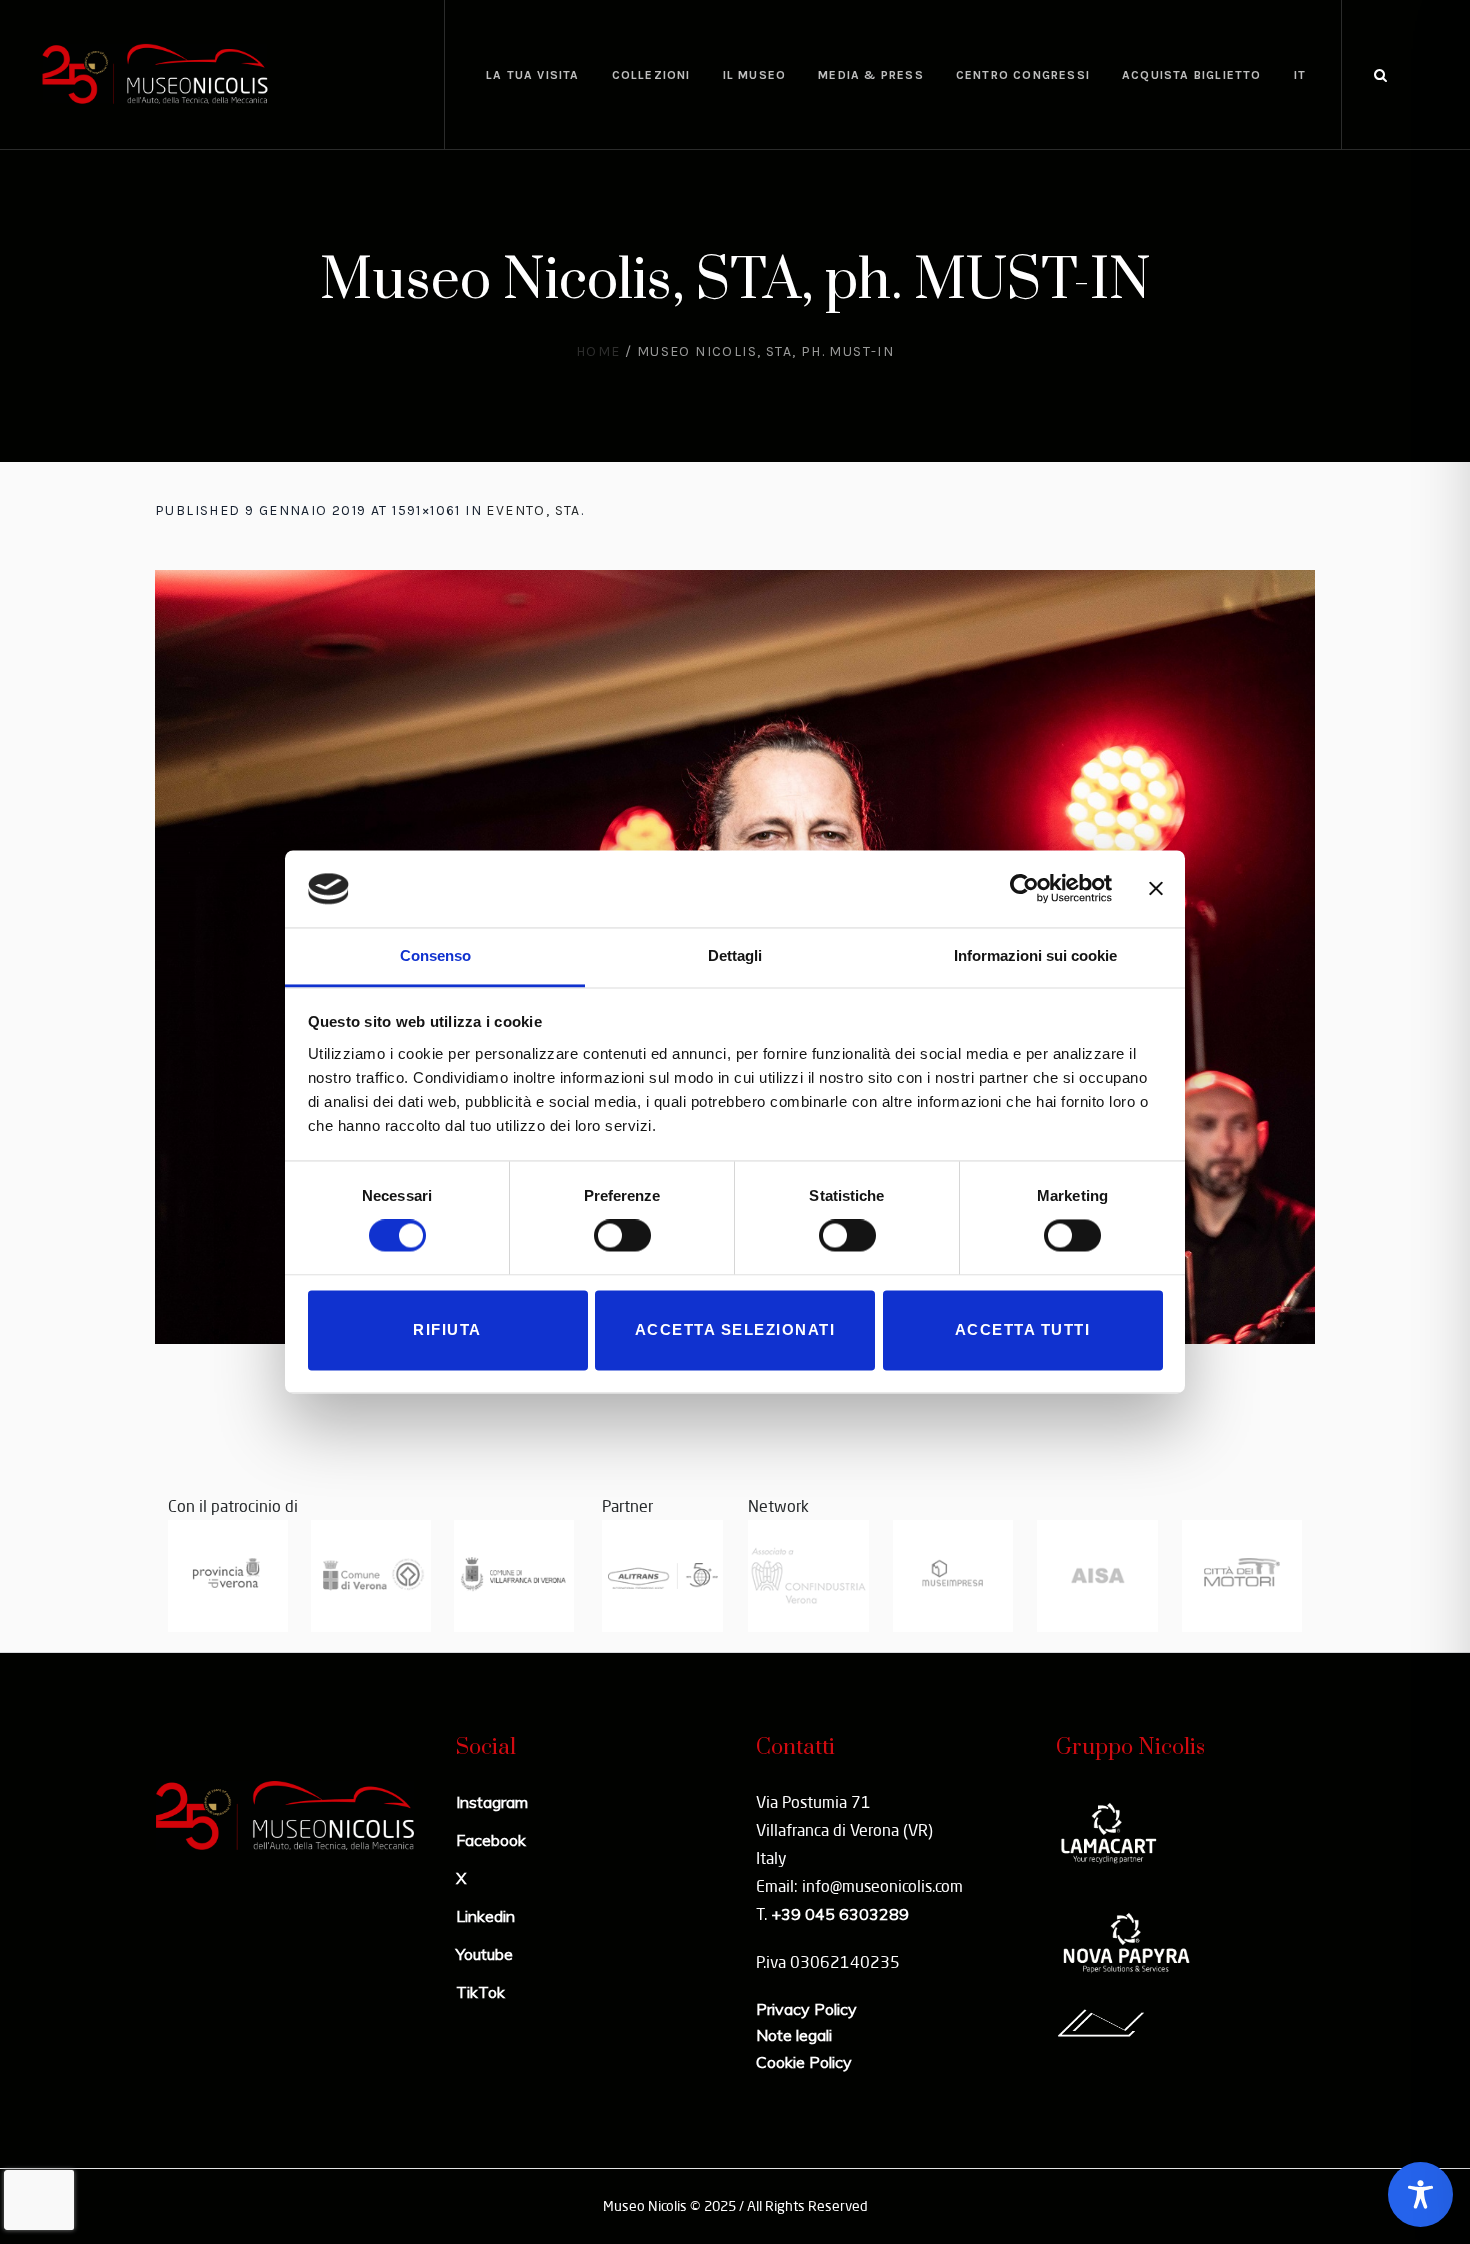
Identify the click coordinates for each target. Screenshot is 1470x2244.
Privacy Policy (806, 2009)
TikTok (480, 1992)
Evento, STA (533, 510)
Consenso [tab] (435, 955)
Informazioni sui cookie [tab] (1035, 955)
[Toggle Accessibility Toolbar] (1420, 2194)
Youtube (484, 1954)
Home (598, 351)
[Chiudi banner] (1156, 889)
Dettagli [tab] (735, 955)
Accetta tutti (1023, 1329)
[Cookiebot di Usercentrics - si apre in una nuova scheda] (1024, 889)
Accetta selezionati (735, 1329)
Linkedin (485, 1916)
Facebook (491, 1840)
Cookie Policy (804, 2062)
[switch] (622, 1236)
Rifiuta (447, 1329)
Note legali (794, 2035)
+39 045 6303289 (840, 1914)
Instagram (492, 1802)
